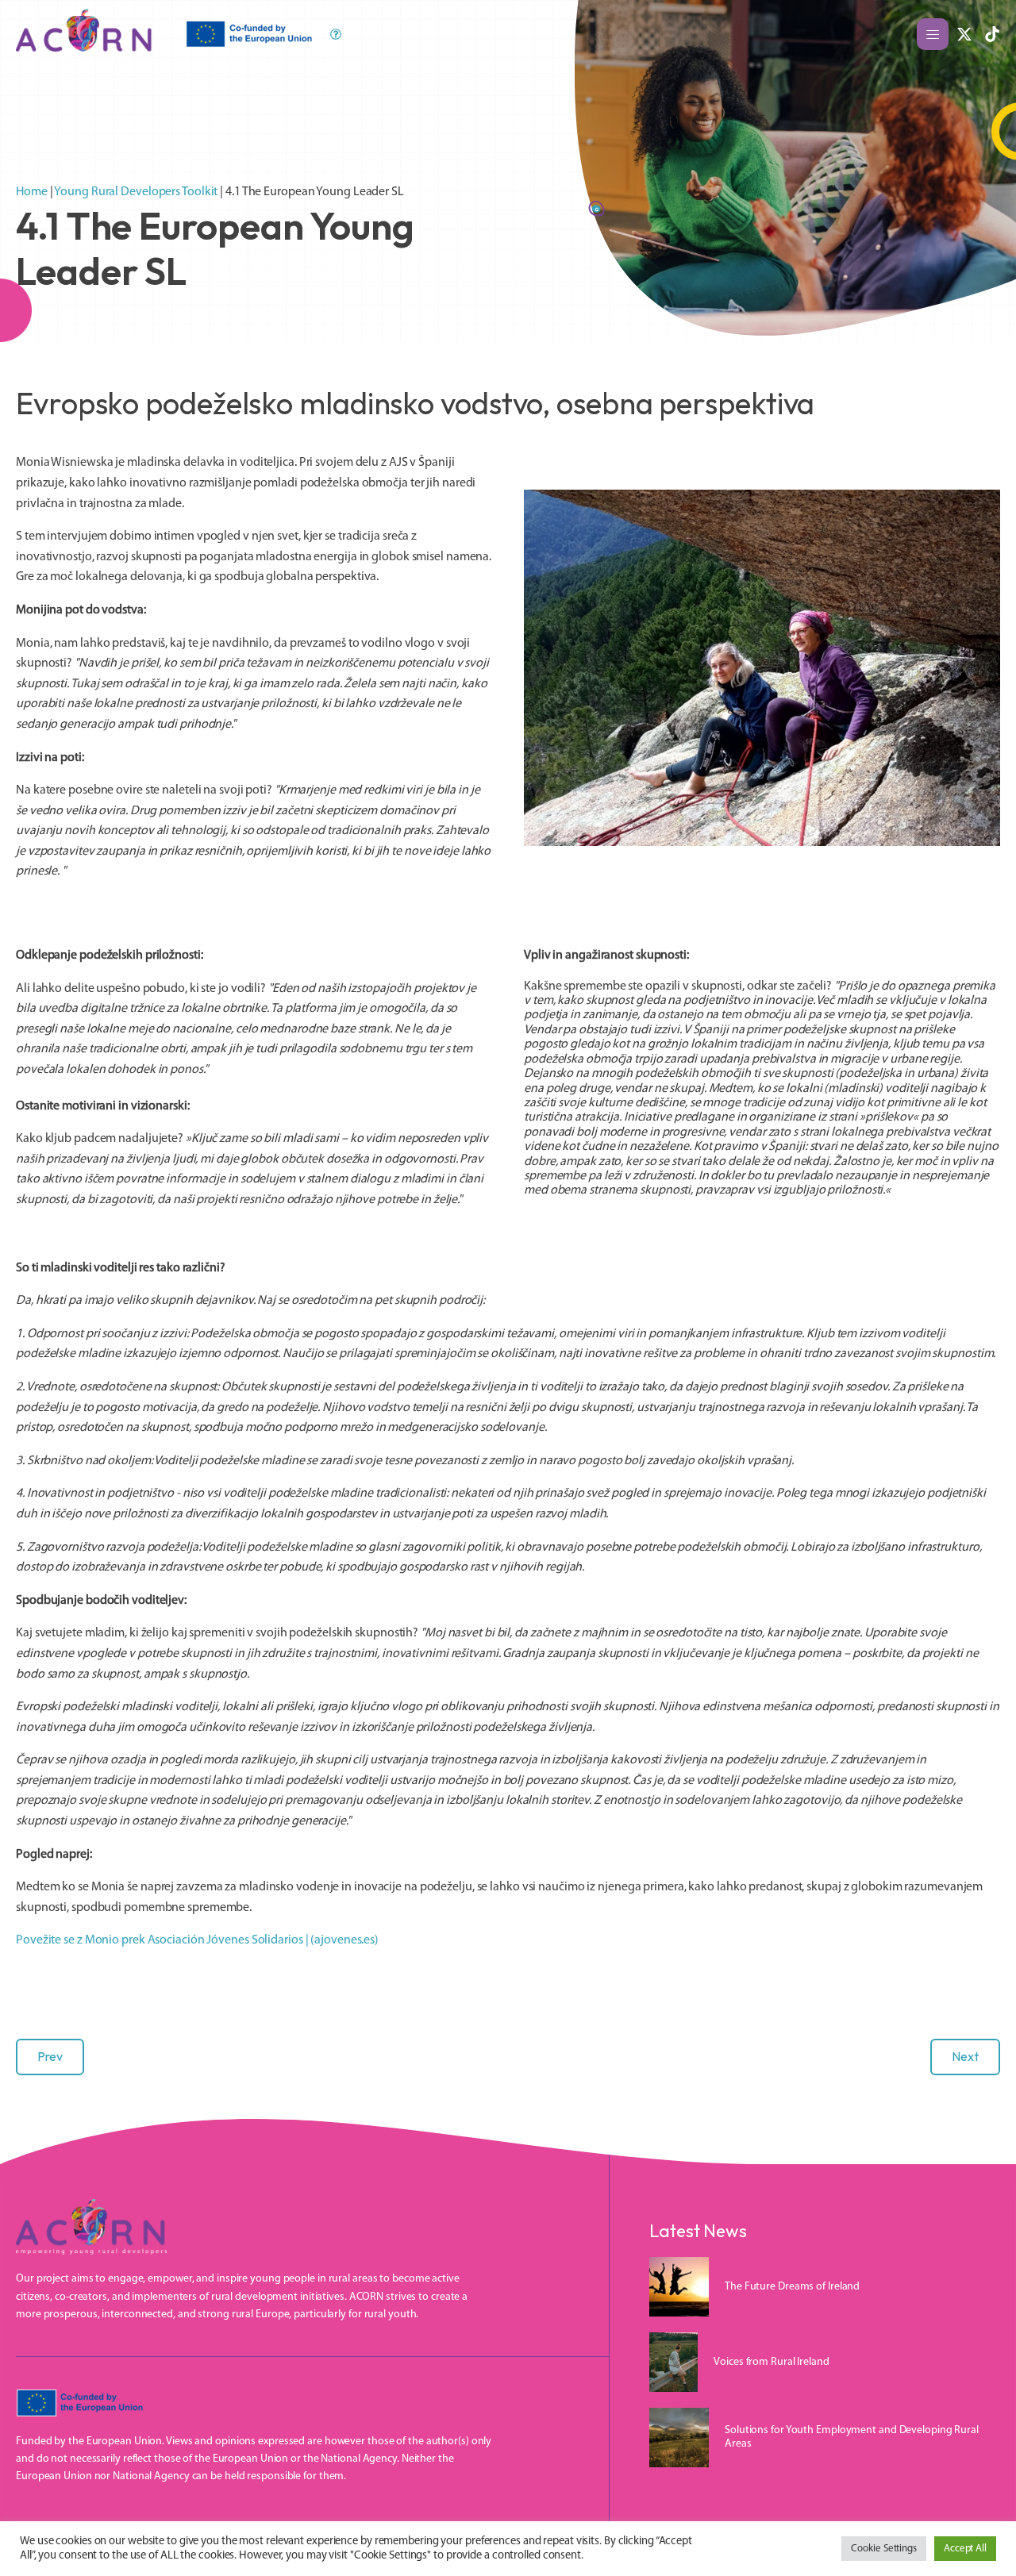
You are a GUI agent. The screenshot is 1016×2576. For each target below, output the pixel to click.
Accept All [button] (965, 2549)
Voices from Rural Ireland (772, 2362)
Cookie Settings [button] (884, 2549)
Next (965, 2056)
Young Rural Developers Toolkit (136, 192)
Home (32, 192)
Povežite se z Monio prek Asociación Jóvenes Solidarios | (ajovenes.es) (197, 1940)
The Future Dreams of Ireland (792, 2287)
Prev (50, 2056)
